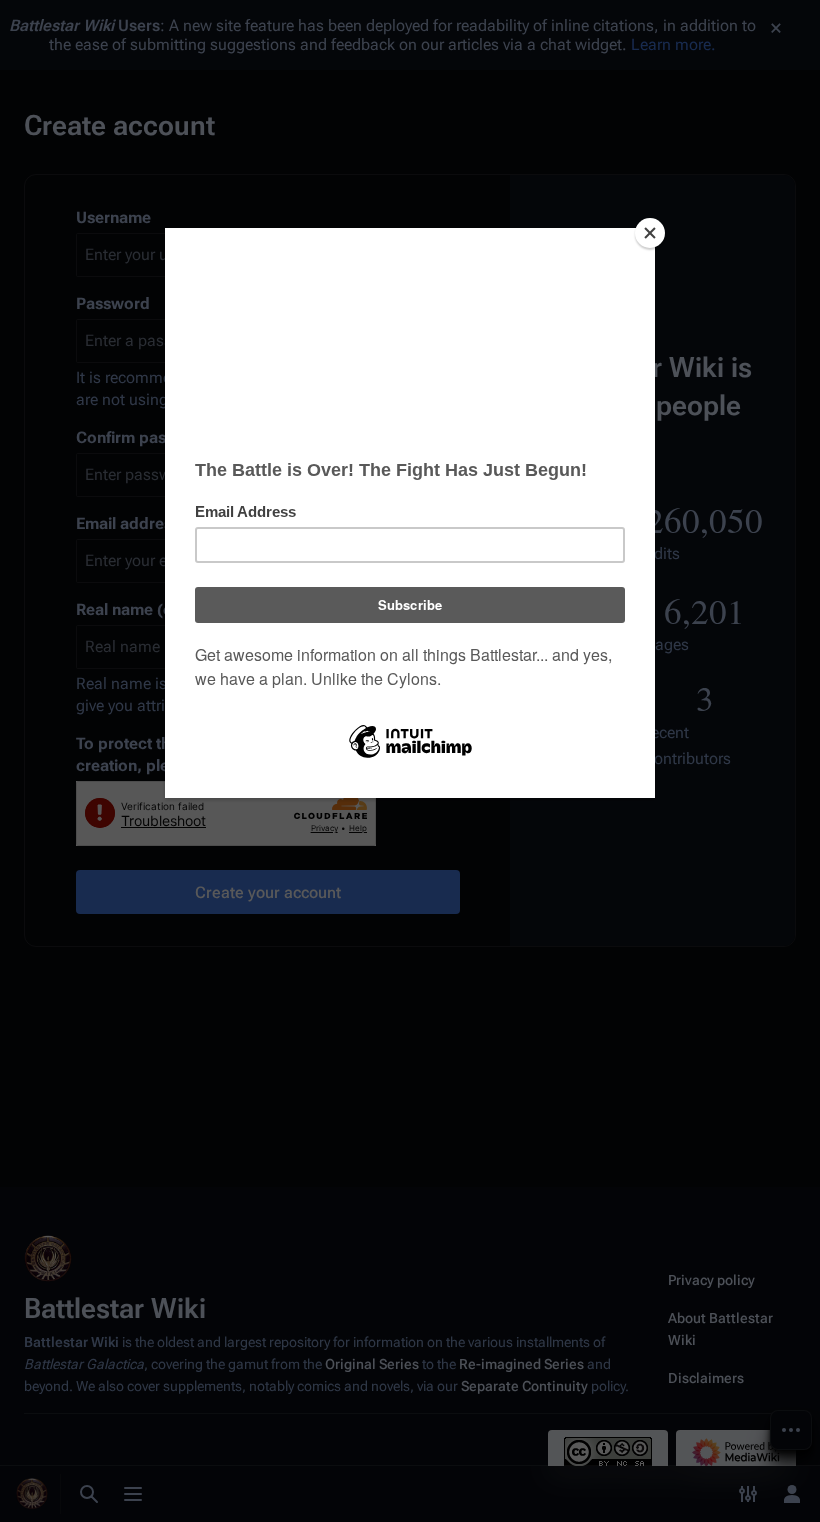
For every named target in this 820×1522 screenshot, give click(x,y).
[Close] (650, 233)
